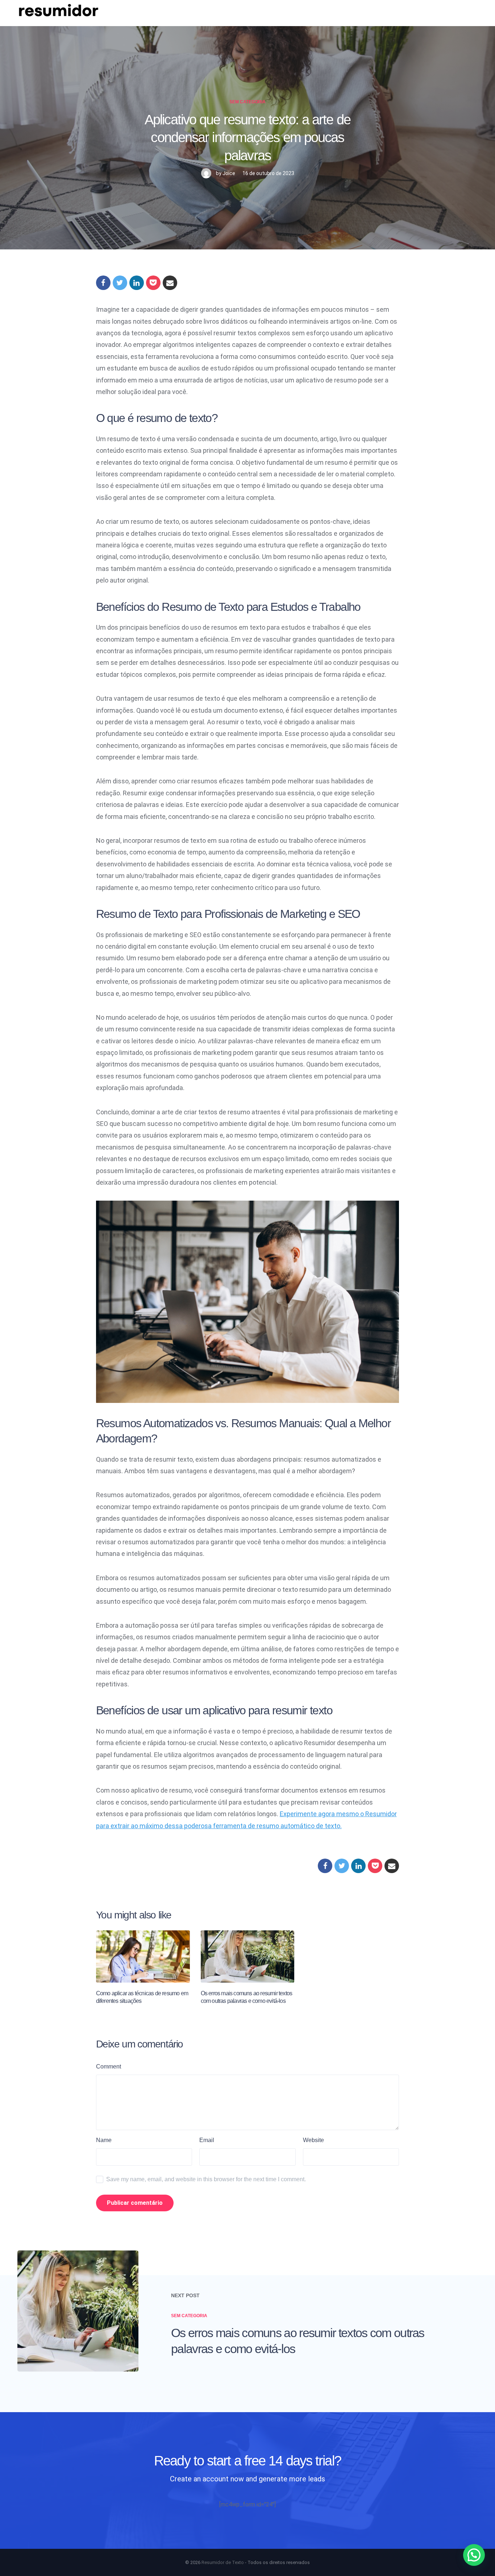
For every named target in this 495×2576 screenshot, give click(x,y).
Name (104, 2140)
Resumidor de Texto (223, 2562)
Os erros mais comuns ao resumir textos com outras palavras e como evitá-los (298, 2341)
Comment (109, 2066)
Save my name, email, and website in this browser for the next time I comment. (206, 2179)
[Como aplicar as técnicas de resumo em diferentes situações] (143, 1956)
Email (207, 2140)
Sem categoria (247, 102)
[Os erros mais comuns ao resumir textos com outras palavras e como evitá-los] (248, 1956)
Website (313, 2140)
